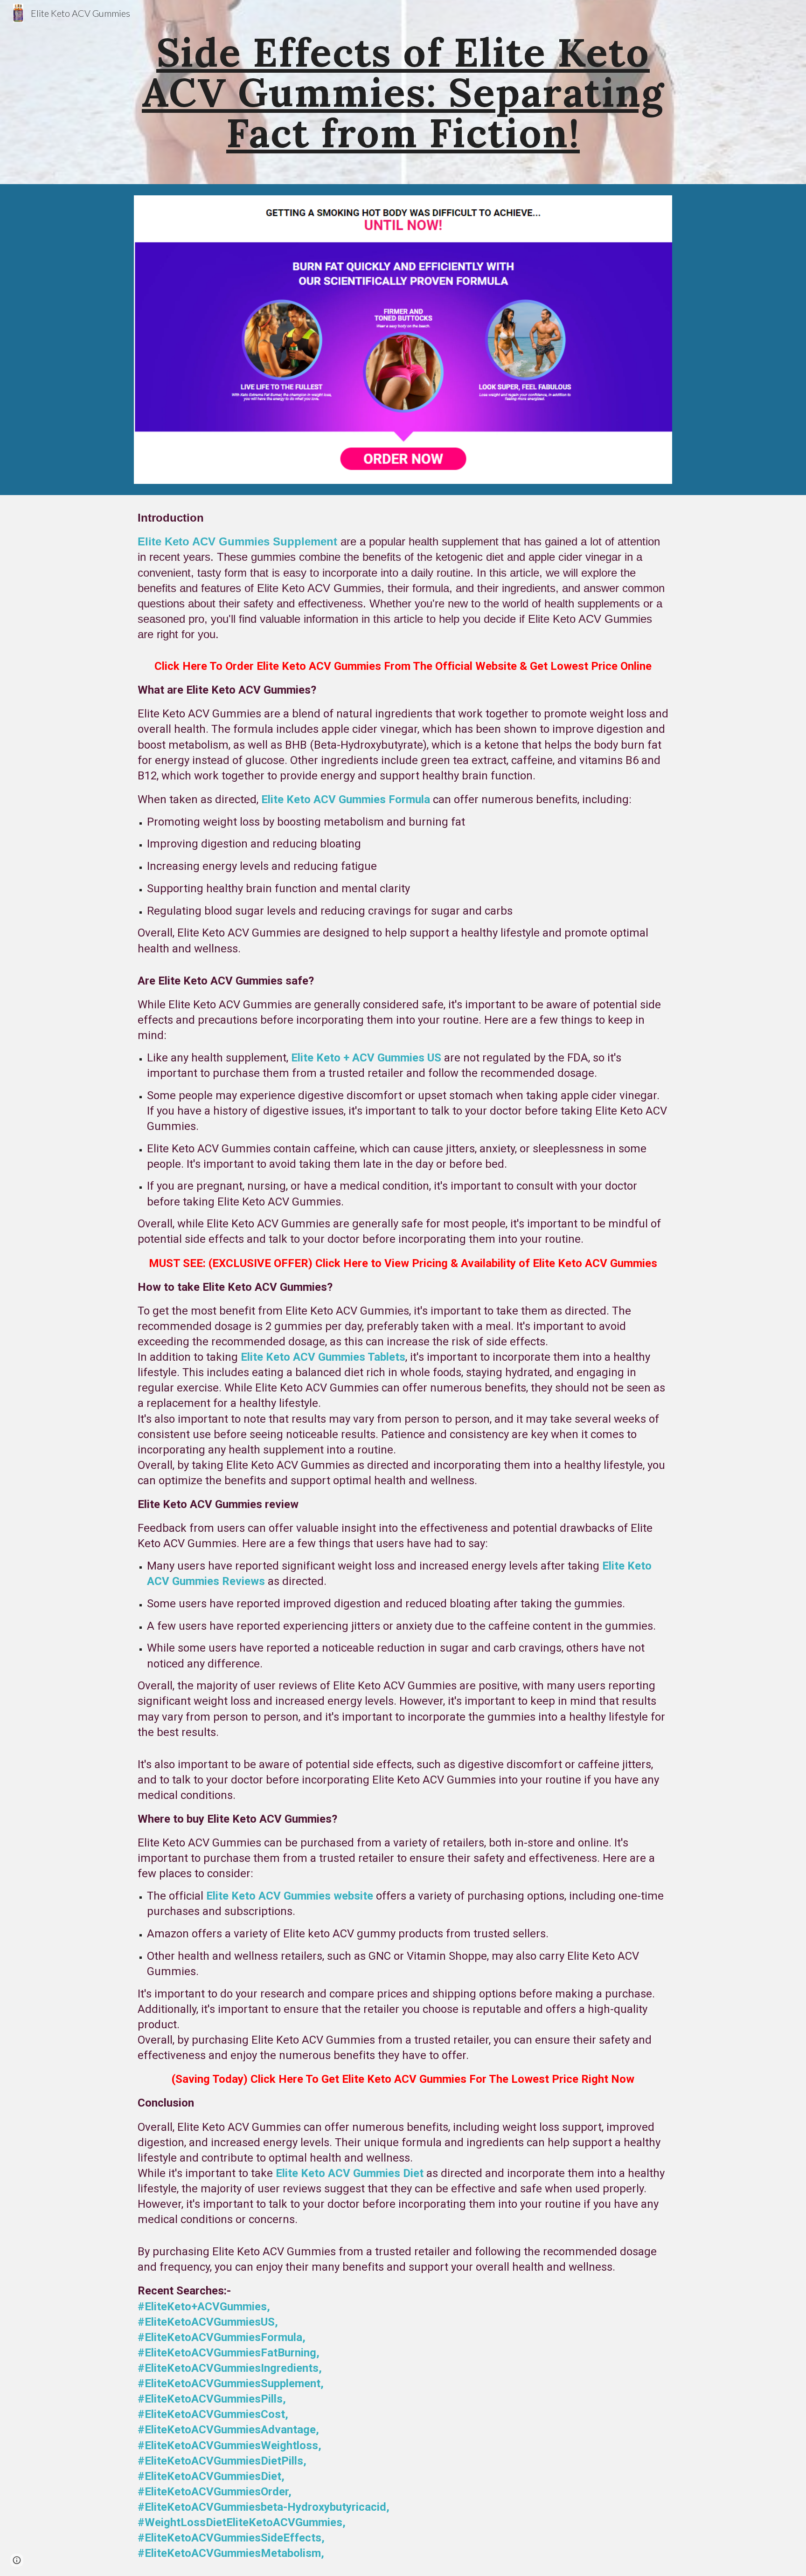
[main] (403, 92)
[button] (17, 2560)
